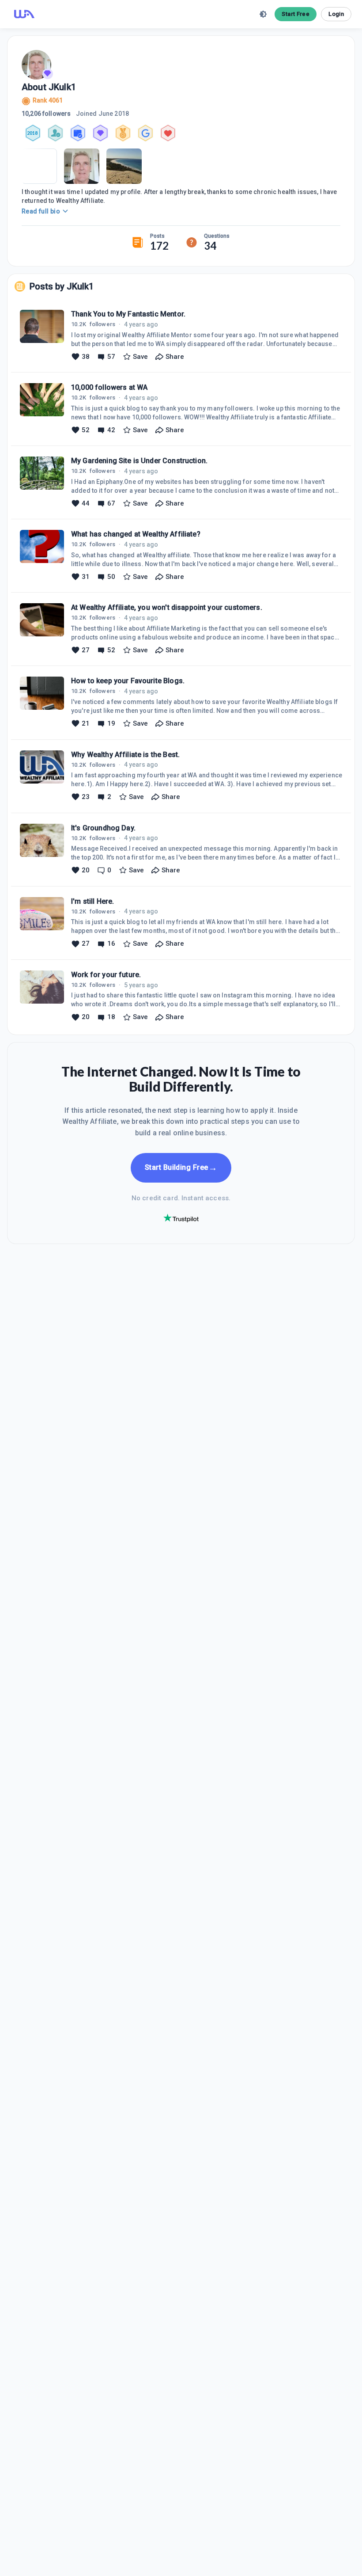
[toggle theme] (263, 14)
